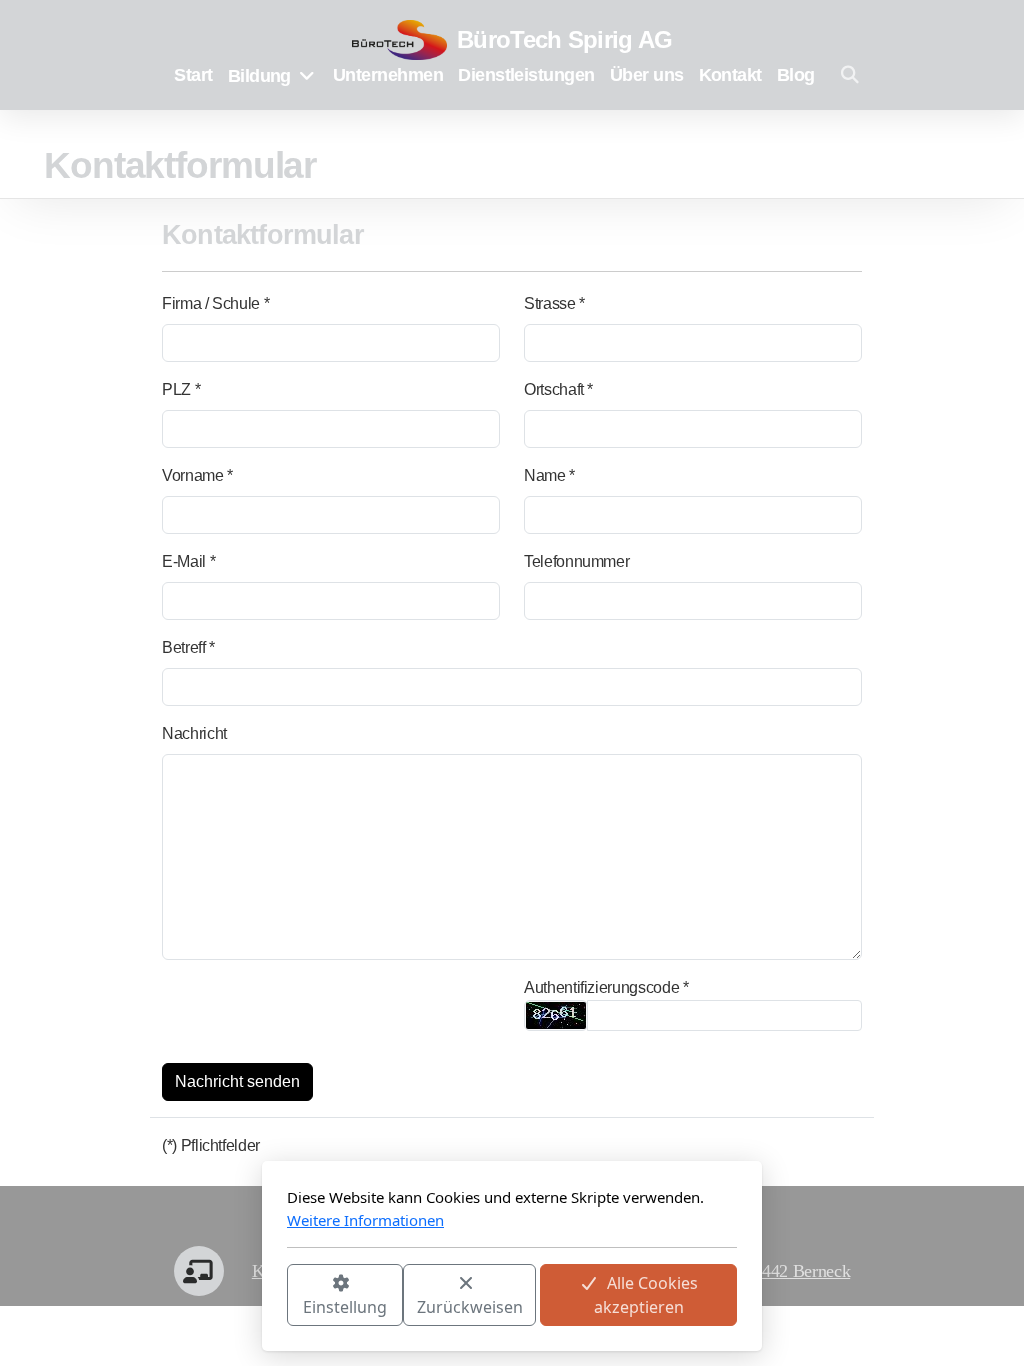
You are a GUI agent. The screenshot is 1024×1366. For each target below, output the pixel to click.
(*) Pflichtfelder (211, 1145)
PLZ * (181, 389)
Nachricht (194, 733)
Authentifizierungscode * (606, 987)
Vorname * (197, 475)
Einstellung (345, 1307)
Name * (549, 475)
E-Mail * (188, 561)
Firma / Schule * (215, 303)
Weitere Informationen (365, 1220)
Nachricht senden (237, 1081)
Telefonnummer (576, 561)
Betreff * (188, 647)
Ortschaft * (558, 389)
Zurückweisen (470, 1307)
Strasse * (554, 303)
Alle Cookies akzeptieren (646, 1295)
